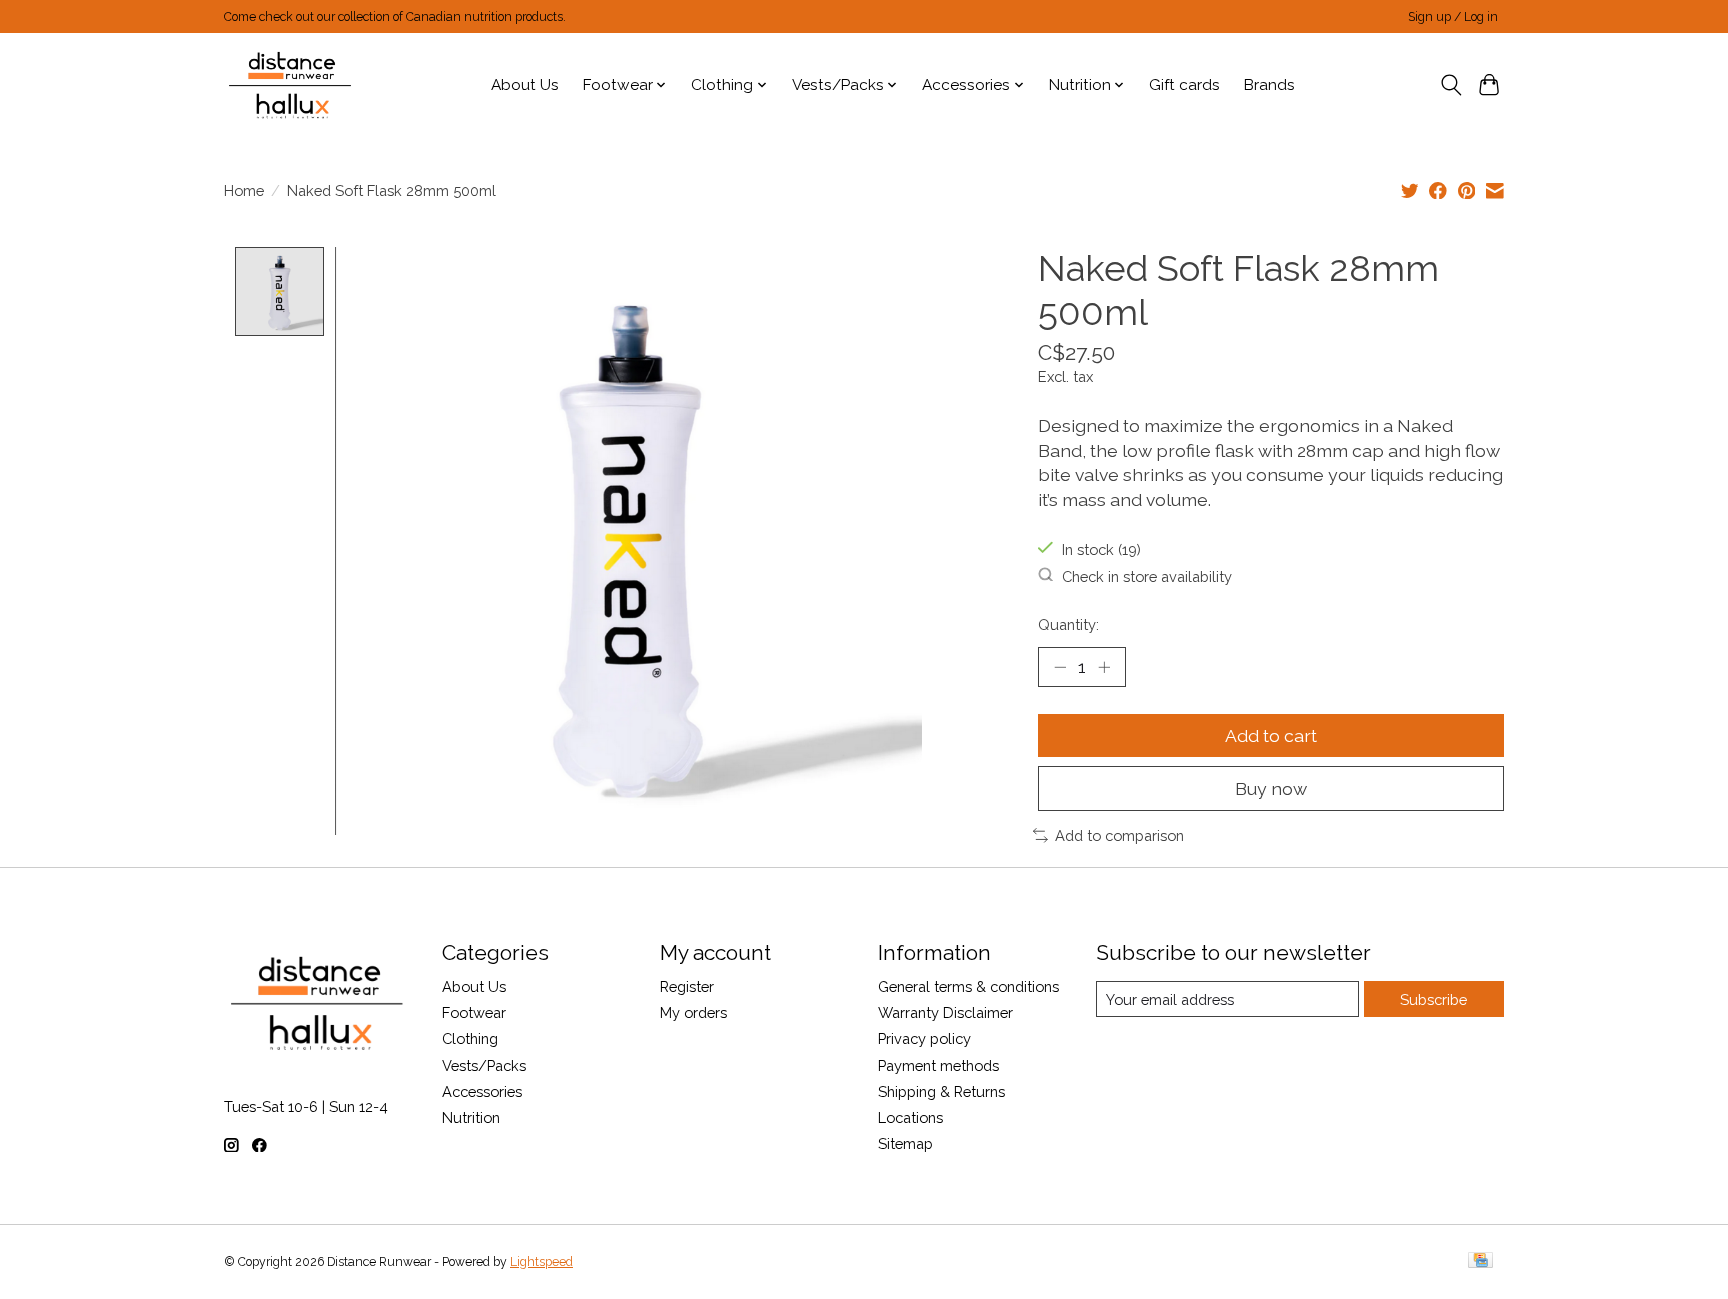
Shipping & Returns (941, 1091)
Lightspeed (541, 1262)
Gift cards (1184, 85)
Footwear (474, 1012)
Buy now (1271, 788)
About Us (525, 85)
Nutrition (471, 1117)
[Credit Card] (1480, 1261)
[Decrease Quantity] (1060, 667)
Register (687, 986)
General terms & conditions (968, 986)
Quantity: (1068, 624)
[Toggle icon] (1450, 85)
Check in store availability (1147, 575)
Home (244, 190)
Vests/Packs (484, 1065)
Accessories (482, 1091)
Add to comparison (1119, 835)
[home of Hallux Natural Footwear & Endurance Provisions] (291, 85)
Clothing (470, 1038)
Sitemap (905, 1143)
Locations (910, 1117)
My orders (693, 1012)
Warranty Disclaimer (945, 1012)
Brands (1269, 85)
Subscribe (1433, 999)
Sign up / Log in (1453, 17)
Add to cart (1271, 735)
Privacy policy (924, 1038)
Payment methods (938, 1065)
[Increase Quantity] (1104, 667)
